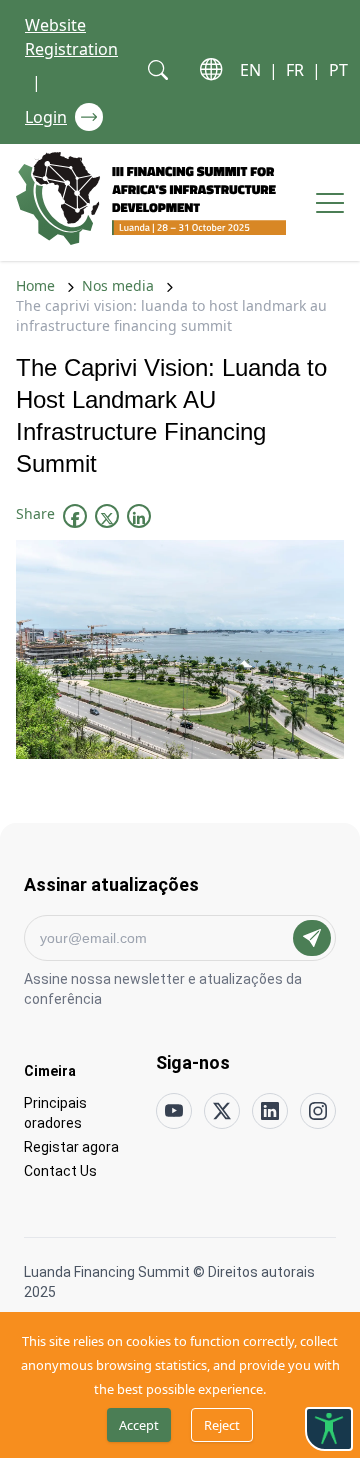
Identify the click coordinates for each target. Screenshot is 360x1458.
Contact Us (60, 1170)
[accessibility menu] (329, 1429)
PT (338, 70)
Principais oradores (55, 1112)
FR (295, 70)
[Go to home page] (151, 198)
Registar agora (71, 1146)
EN (250, 70)
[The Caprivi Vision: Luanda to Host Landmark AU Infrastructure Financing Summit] (75, 518)
